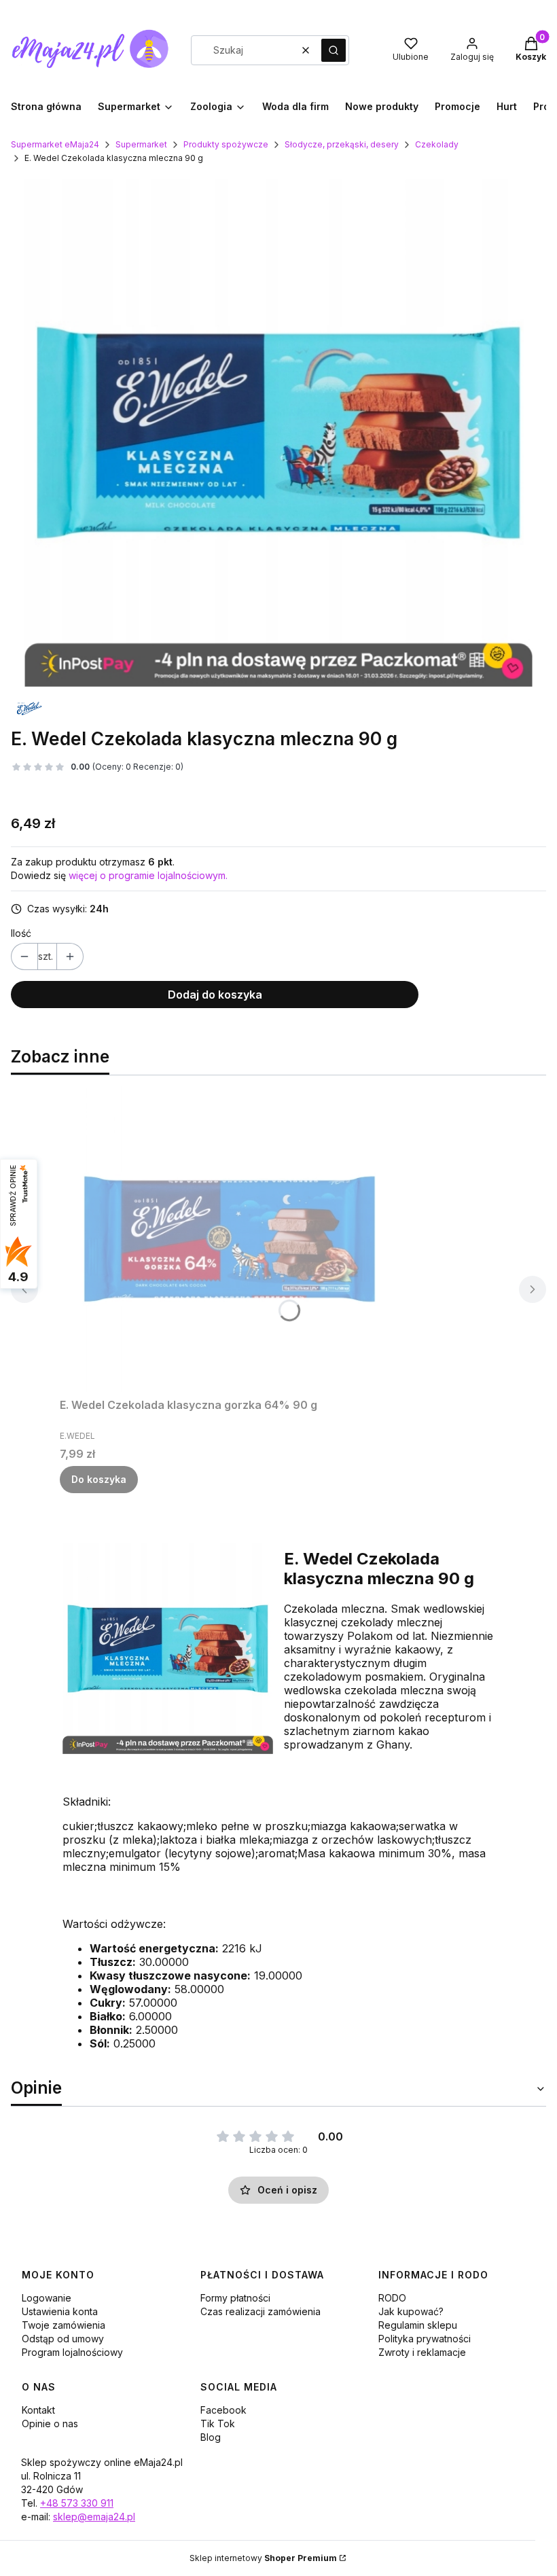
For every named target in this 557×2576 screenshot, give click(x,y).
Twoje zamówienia (64, 2325)
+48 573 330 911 (77, 2503)
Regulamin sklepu (418, 2325)
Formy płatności (235, 2298)
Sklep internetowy (263, 2558)
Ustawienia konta (60, 2311)
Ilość (21, 933)
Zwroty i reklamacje (422, 2352)
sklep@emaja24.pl (94, 2517)
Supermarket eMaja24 (55, 144)
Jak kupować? (411, 2311)
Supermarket (141, 144)
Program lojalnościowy (72, 2352)
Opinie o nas (50, 2423)
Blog (211, 2437)
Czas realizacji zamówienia (260, 2311)
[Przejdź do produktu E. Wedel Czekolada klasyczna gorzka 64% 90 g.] (230, 1239)
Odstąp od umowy (63, 2339)
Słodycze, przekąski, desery (342, 144)
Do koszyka (99, 1479)
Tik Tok (218, 2423)
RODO (392, 2298)
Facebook (223, 2410)
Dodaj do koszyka (215, 995)
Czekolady (437, 144)
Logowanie (47, 2298)
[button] (334, 50)
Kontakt (38, 2410)
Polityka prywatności (425, 2339)
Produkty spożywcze (226, 144)
